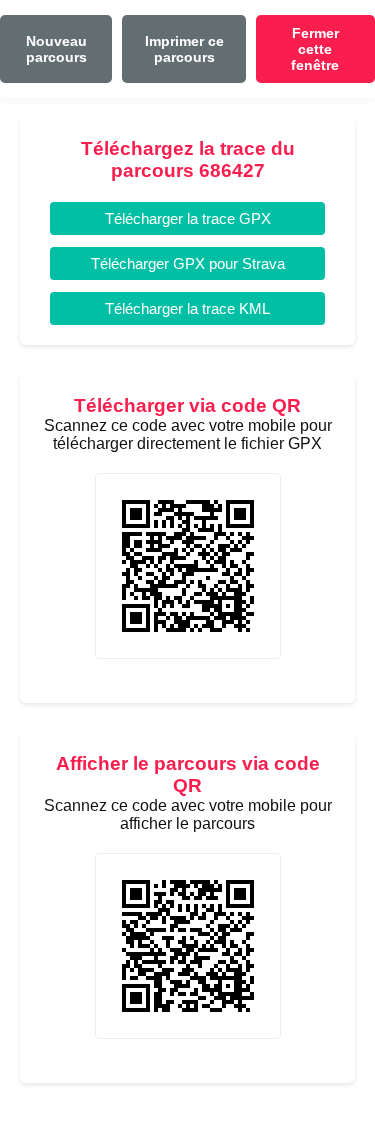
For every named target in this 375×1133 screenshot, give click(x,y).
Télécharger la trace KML (187, 308)
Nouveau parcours (56, 49)
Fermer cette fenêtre (315, 49)
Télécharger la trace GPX (188, 218)
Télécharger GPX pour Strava (188, 263)
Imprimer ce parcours (184, 49)
